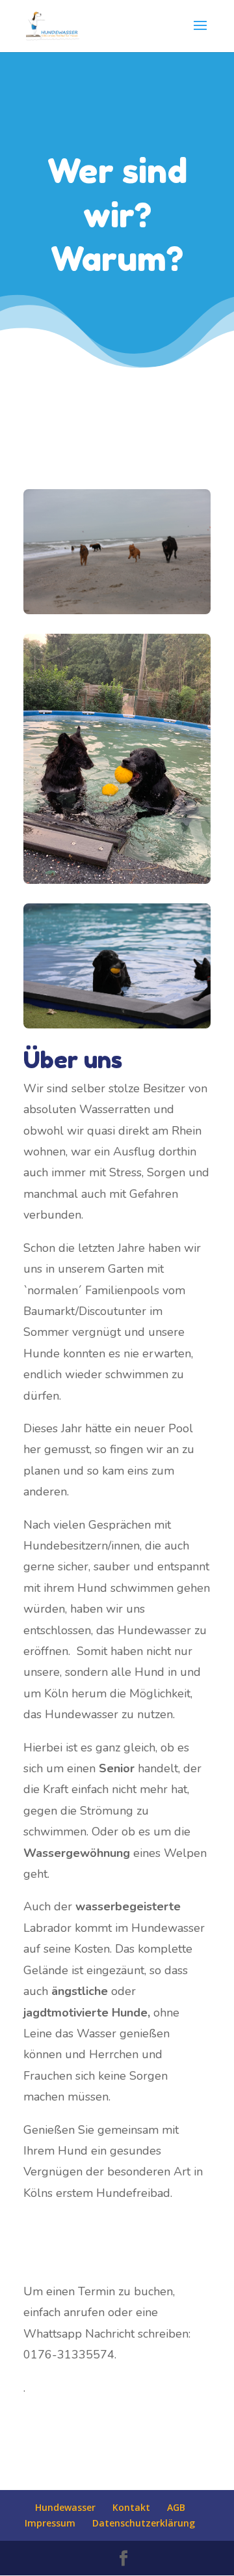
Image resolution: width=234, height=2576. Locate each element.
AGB (176, 2507)
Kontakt (131, 2507)
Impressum (50, 2523)
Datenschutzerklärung (144, 2523)
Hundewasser (65, 2507)
